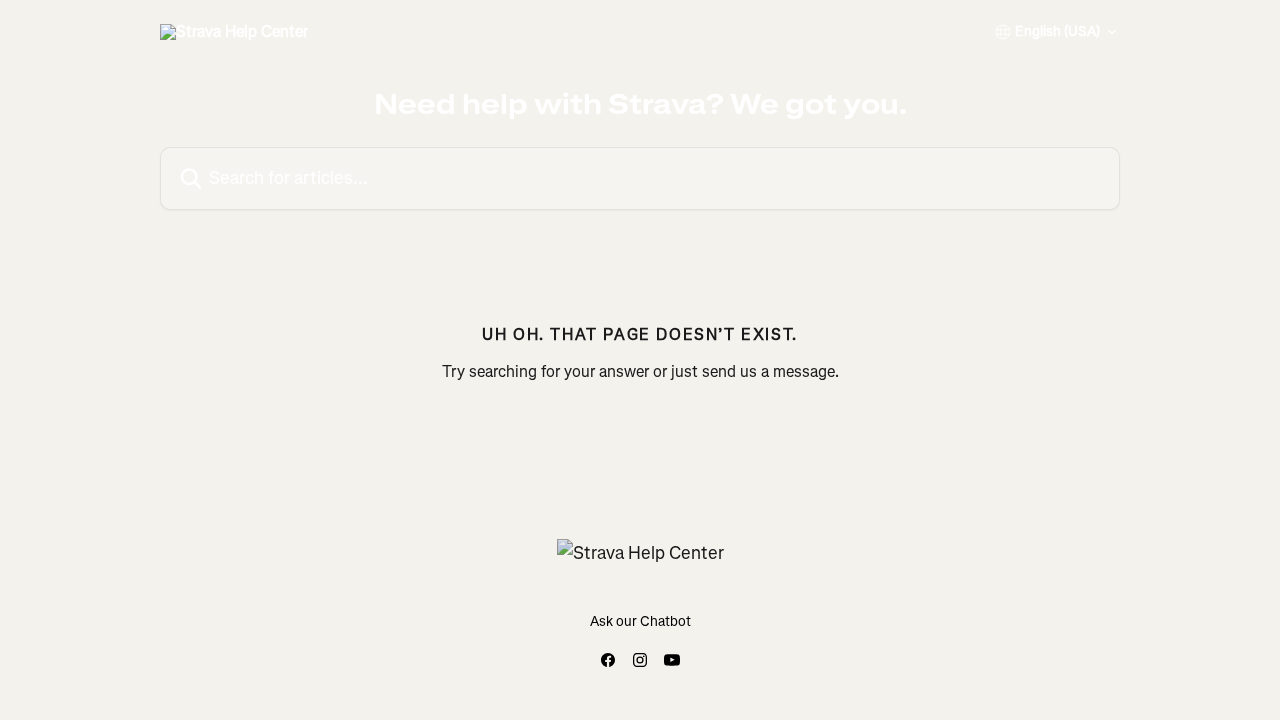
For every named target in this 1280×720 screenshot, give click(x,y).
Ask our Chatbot (640, 621)
